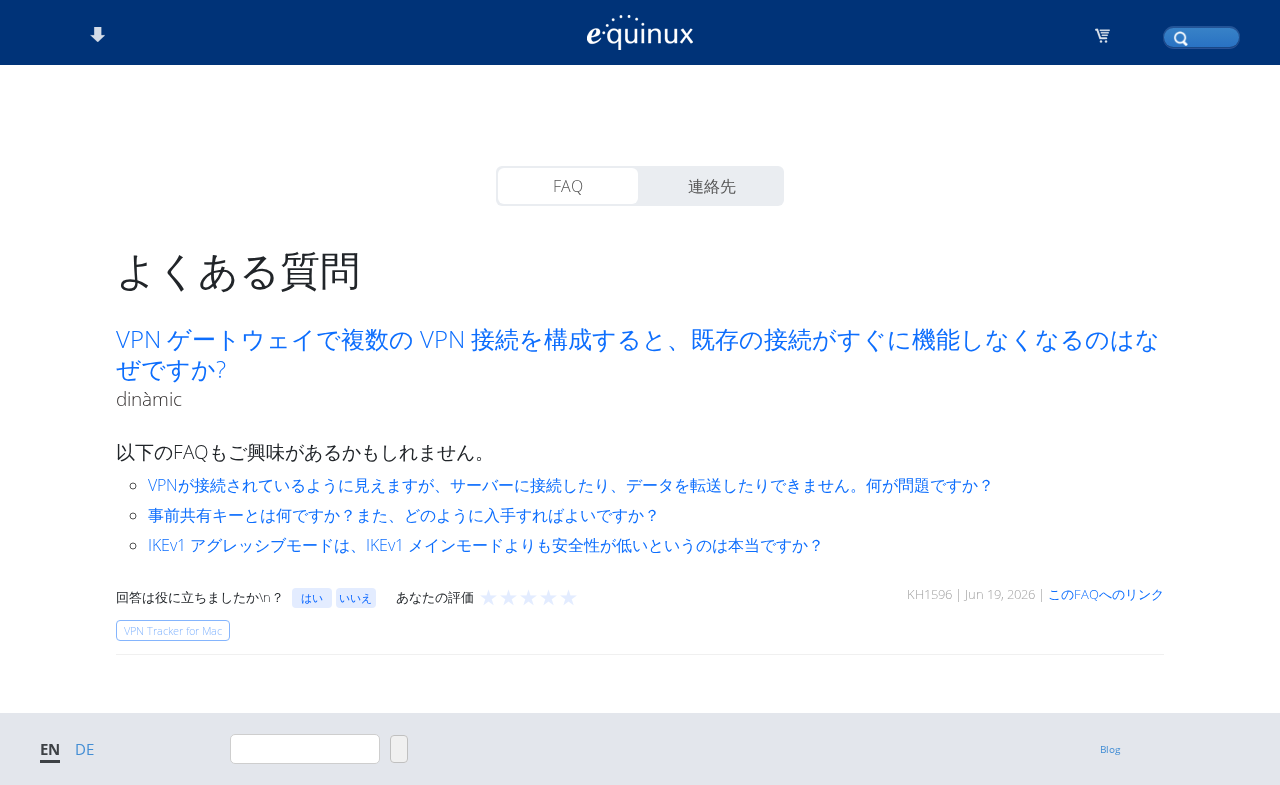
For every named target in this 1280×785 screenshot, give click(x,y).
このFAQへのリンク (1106, 594)
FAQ (568, 186)
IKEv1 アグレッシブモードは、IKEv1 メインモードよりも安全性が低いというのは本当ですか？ (486, 545)
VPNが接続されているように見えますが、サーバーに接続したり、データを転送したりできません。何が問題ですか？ (571, 485)
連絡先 (712, 186)
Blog (1110, 749)
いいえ (355, 597)
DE (84, 749)
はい (312, 597)
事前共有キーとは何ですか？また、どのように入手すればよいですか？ (404, 515)
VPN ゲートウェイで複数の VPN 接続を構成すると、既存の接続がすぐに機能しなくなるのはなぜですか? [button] (638, 354)
